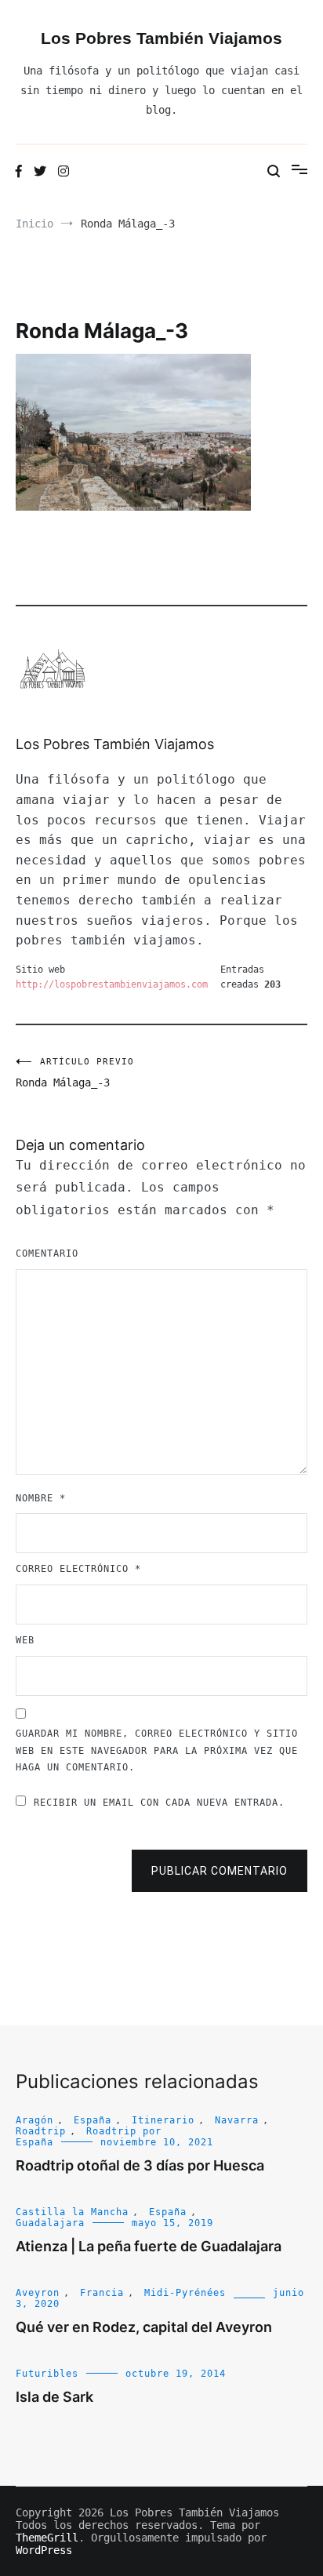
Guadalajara (50, 2223)
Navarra (237, 2120)
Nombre (41, 1498)
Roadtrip (41, 2131)
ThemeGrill (47, 2538)
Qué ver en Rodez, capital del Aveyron (144, 2327)
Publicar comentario (220, 1871)
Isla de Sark (54, 2397)
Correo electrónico (78, 1569)
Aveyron (38, 2293)
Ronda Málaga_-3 (75, 1073)
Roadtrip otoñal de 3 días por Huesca (140, 2165)
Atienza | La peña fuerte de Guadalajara (149, 2246)
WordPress (44, 2550)
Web (25, 1640)
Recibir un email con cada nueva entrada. (159, 1803)
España (93, 2120)
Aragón (34, 2120)
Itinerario (163, 2120)
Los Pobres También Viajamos (161, 38)
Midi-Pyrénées (185, 2293)
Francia (102, 2293)
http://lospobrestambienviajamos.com (112, 984)
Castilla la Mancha (72, 2212)
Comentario (47, 1253)
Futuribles (47, 2374)
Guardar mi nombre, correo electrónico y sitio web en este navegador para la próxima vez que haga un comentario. (157, 1750)
